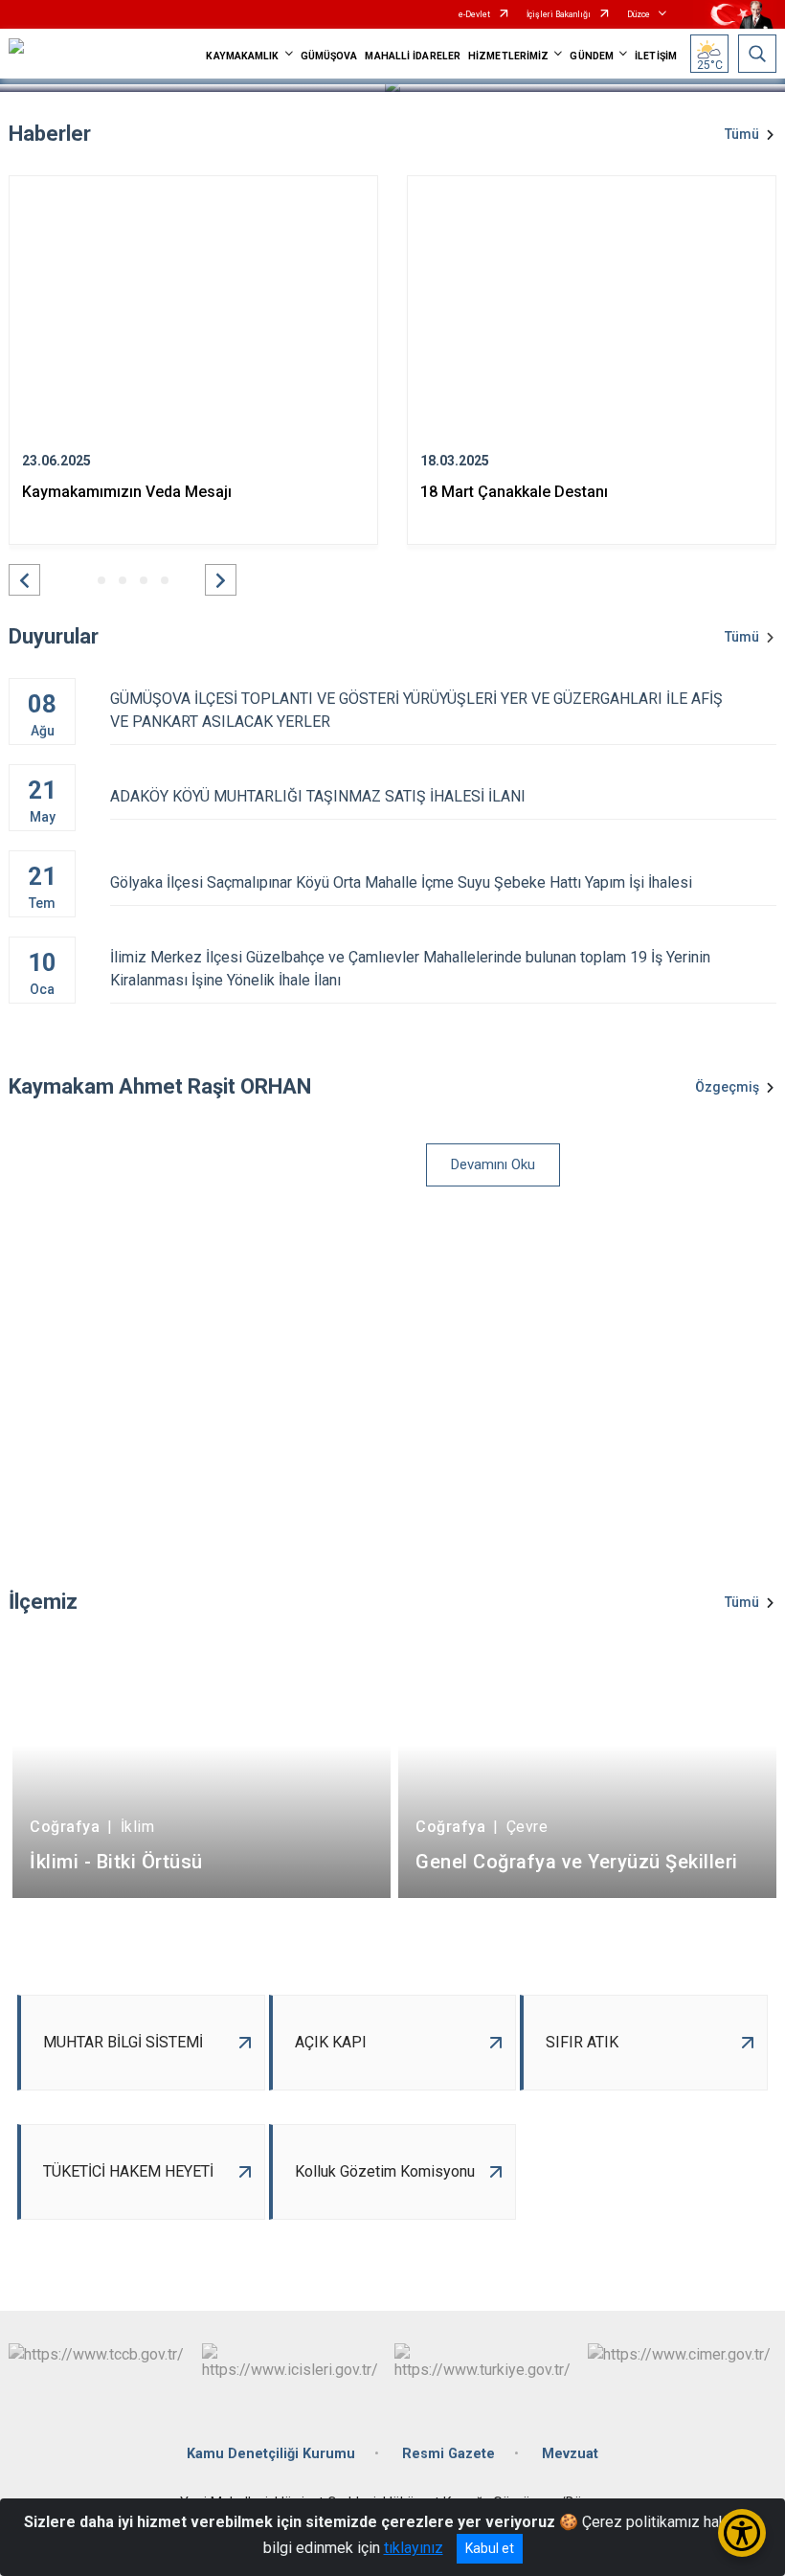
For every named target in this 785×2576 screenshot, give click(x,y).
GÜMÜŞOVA (329, 56)
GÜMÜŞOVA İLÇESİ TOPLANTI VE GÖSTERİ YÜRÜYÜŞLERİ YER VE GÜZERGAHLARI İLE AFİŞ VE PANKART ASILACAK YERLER (416, 710)
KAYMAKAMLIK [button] (242, 56)
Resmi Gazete (449, 2454)
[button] (24, 580)
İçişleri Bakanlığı (559, 14)
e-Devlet (474, 14)
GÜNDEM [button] (592, 56)
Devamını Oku (493, 1164)
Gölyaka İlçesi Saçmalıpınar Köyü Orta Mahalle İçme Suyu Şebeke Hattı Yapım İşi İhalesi (401, 882)
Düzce (639, 14)
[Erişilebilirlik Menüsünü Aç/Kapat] (742, 2533)
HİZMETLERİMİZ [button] (508, 56)
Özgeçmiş (727, 1087)
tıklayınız (414, 2548)
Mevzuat (570, 2454)
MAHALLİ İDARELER (413, 56)
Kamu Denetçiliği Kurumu (271, 2454)
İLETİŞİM (656, 56)
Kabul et (490, 2548)
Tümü (742, 134)
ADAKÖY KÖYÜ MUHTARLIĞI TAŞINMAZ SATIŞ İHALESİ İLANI (318, 796)
